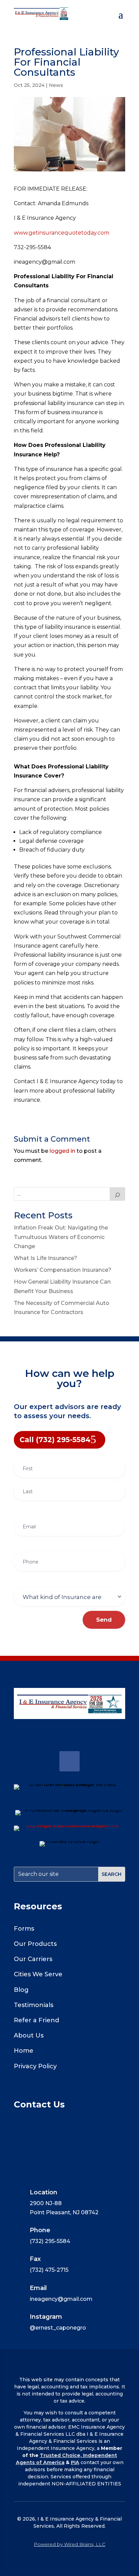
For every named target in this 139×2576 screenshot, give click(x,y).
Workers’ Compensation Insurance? (63, 1270)
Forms (24, 1929)
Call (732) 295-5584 (55, 1440)
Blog (21, 1990)
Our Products (35, 1944)
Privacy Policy (35, 2066)
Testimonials (34, 2005)
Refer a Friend (36, 2020)
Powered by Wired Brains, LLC (69, 2544)
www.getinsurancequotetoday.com (62, 233)
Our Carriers (33, 1959)
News (56, 85)
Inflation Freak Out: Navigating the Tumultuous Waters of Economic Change (61, 1237)
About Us (29, 2035)
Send (104, 1620)
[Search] (117, 1194)
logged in (62, 1151)
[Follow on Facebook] (69, 1761)
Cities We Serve (38, 1974)
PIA (75, 2462)
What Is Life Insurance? (46, 1258)
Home (24, 2051)
